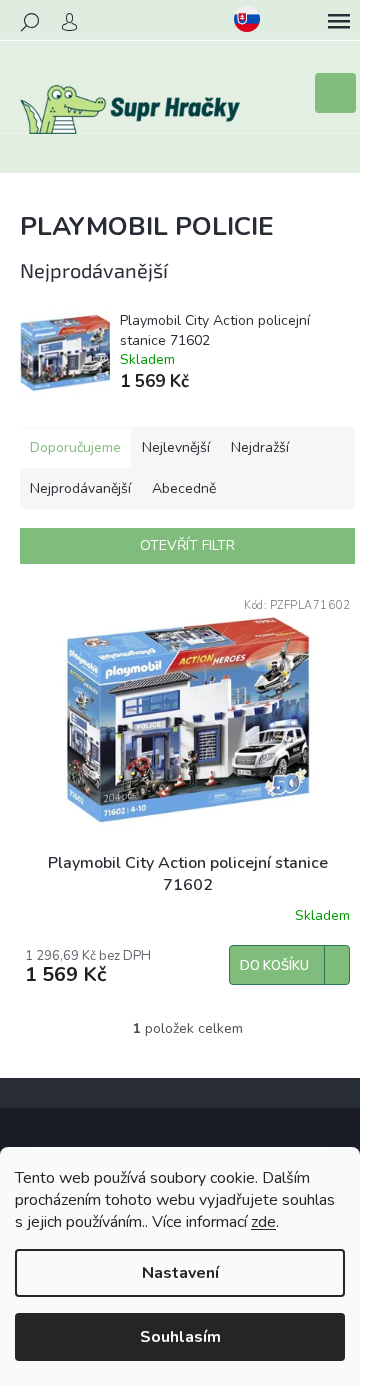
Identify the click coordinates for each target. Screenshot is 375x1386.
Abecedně (184, 488)
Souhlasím (180, 1337)
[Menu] (339, 22)
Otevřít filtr (187, 545)
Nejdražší (260, 447)
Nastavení (180, 1273)
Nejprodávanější (80, 488)
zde (263, 1222)
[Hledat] (30, 22)
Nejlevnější (176, 447)
